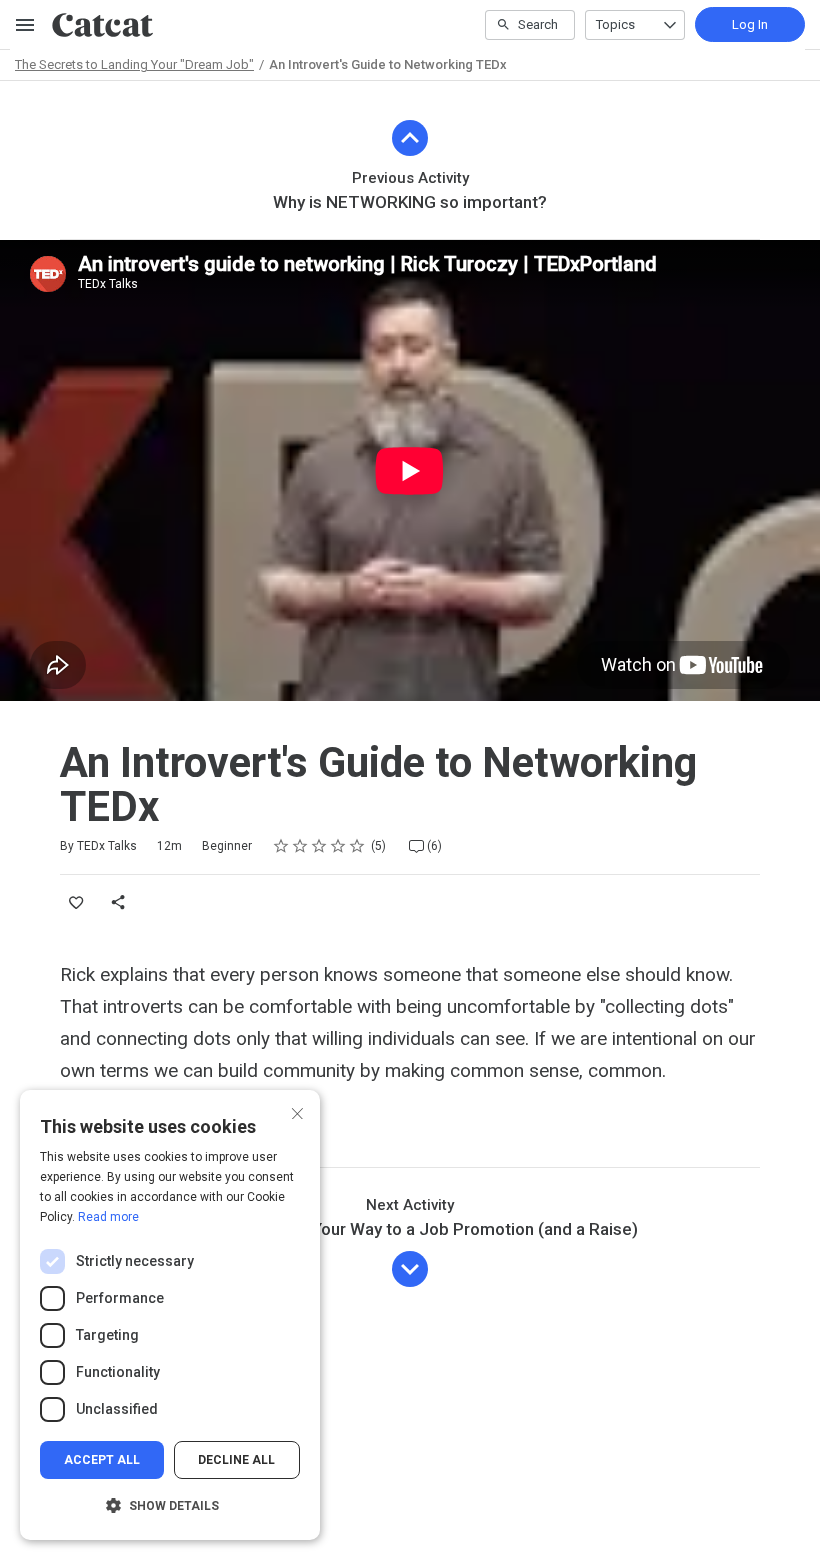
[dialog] (170, 1315)
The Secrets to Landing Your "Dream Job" (134, 64)
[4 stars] (338, 846)
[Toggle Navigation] (26, 25)
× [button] (297, 1111)
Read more (108, 1217)
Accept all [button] (102, 1460)
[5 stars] (357, 846)
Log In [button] (750, 24)
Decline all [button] (236, 1460)
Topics (615, 24)
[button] (170, 1506)
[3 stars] (319, 846)
